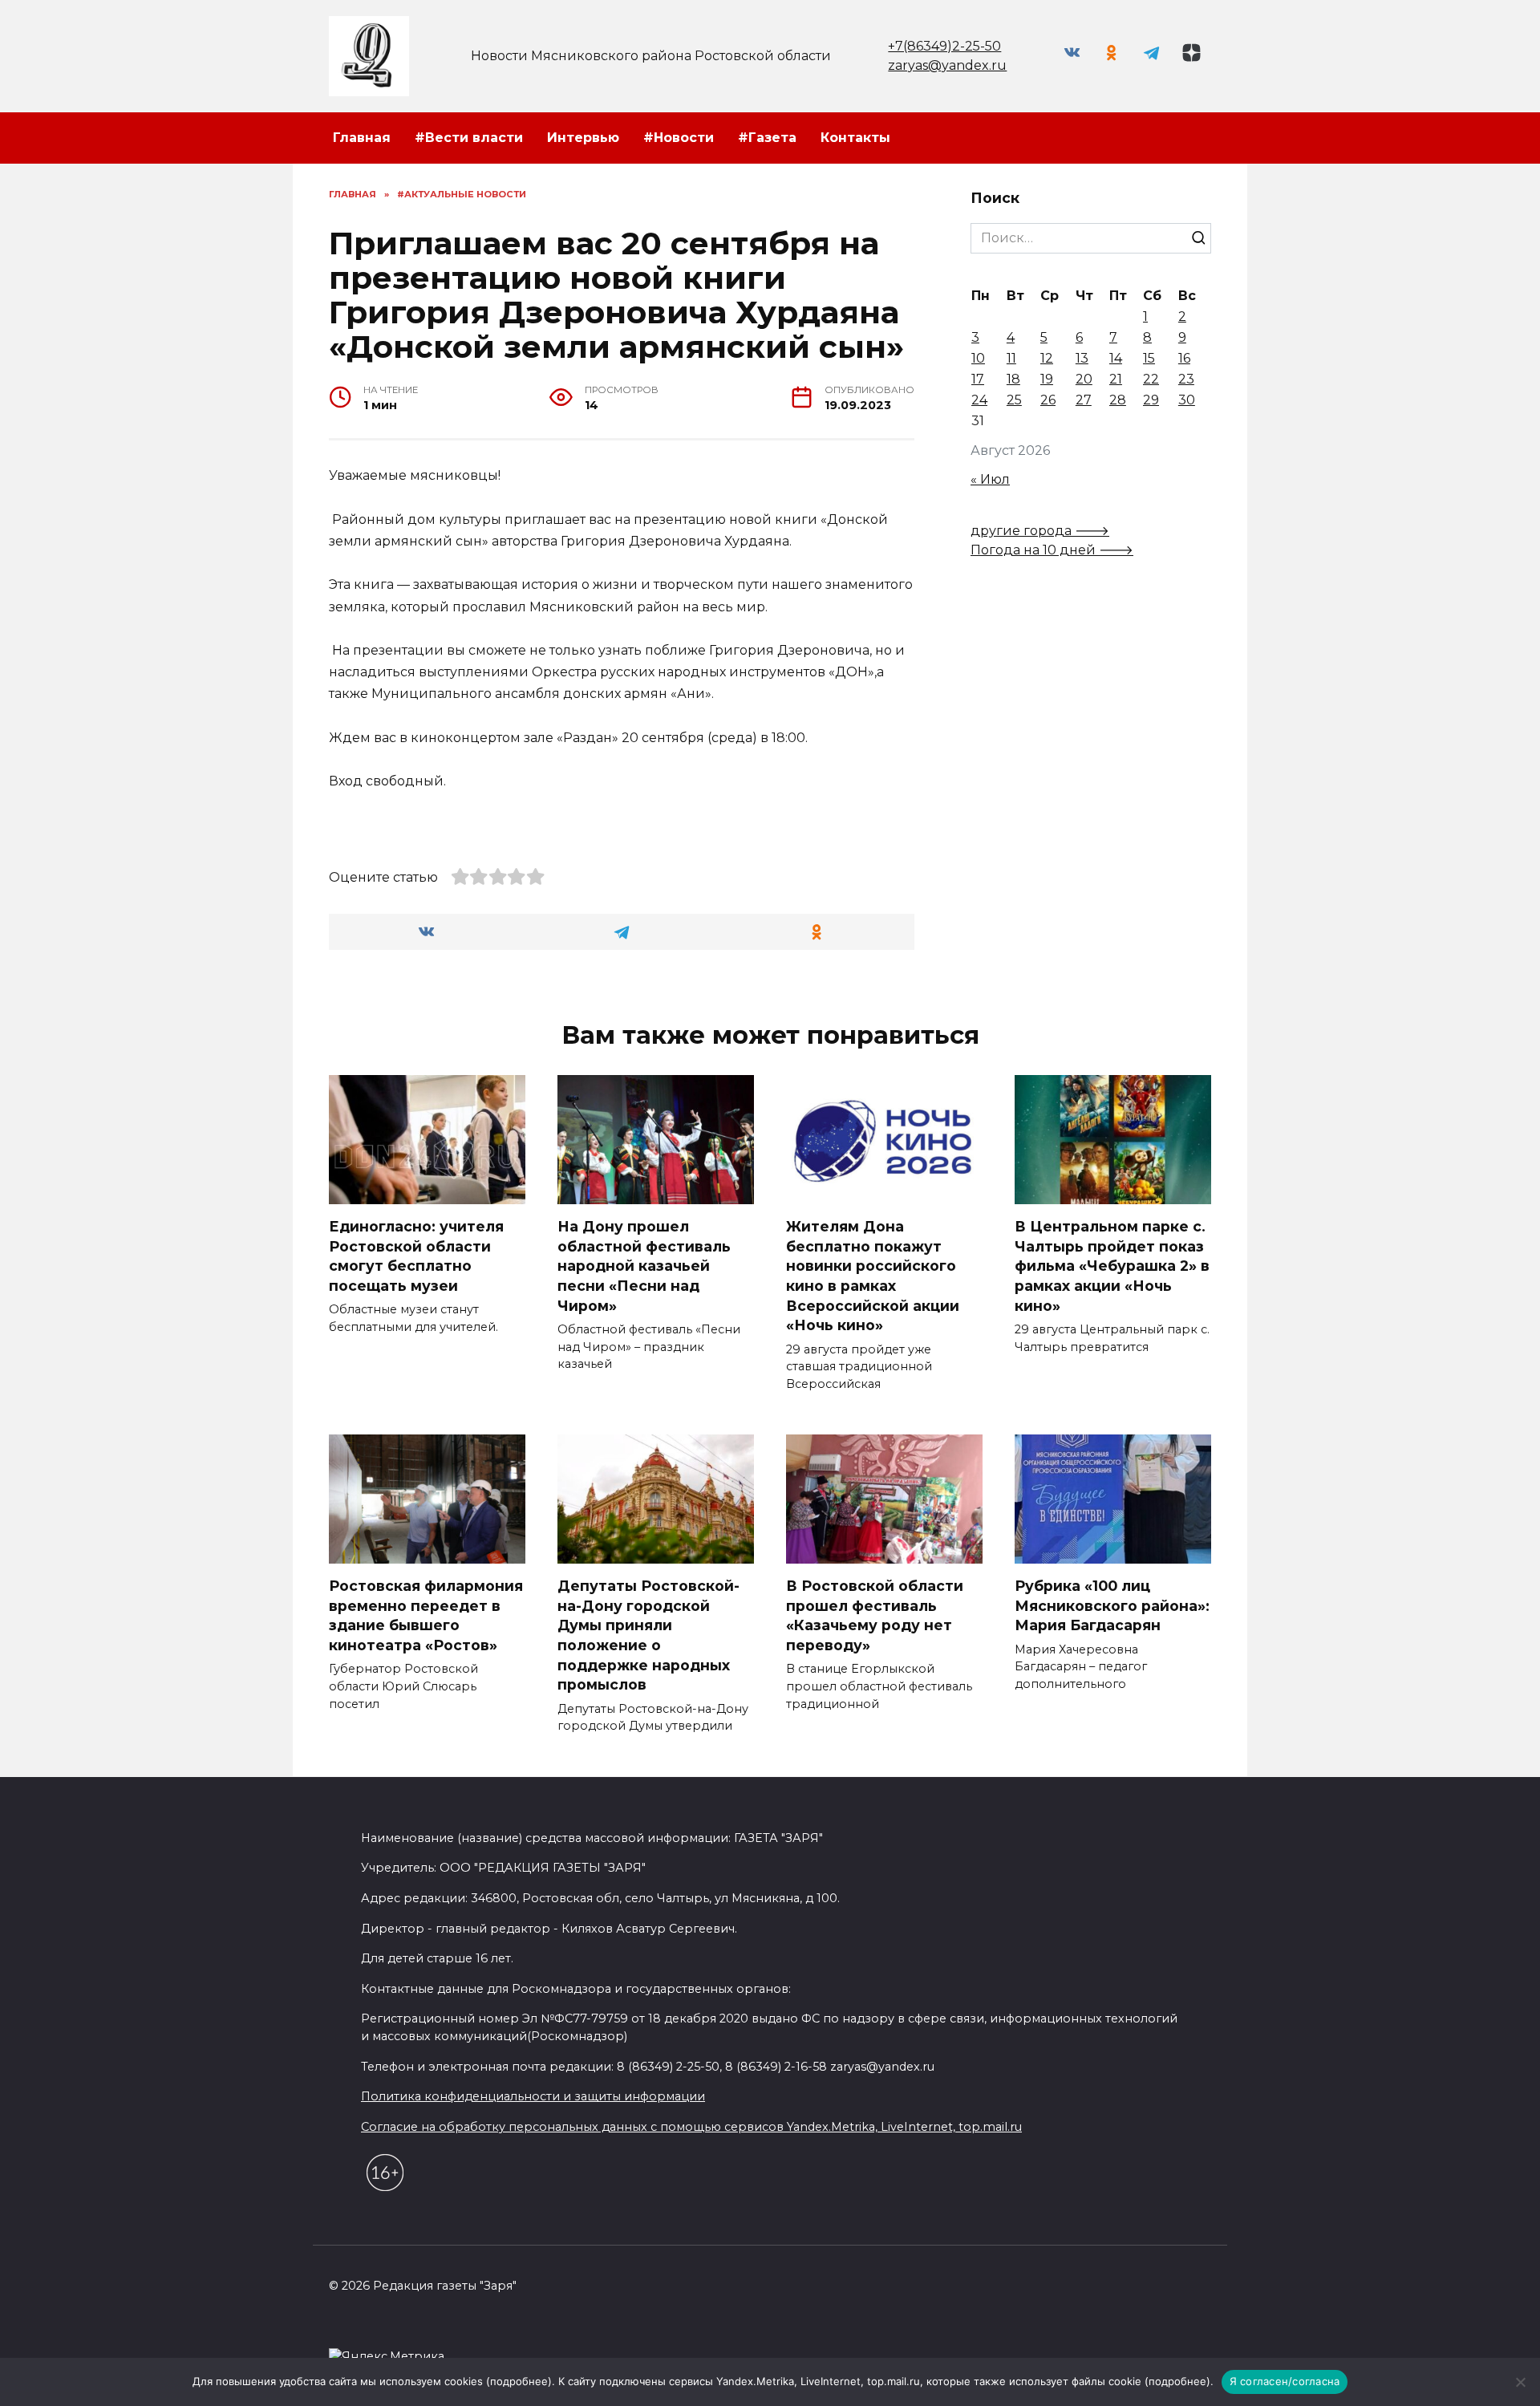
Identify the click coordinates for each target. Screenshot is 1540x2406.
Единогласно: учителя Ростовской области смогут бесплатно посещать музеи (416, 1256)
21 (1116, 379)
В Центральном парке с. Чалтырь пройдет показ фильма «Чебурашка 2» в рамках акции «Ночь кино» (1112, 1266)
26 (1048, 400)
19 (1047, 379)
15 (1149, 358)
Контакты (855, 138)
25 (1014, 400)
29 (1151, 400)
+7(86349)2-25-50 (944, 46)
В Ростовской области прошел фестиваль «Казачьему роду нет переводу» (875, 1615)
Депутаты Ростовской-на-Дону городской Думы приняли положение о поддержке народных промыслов (648, 1635)
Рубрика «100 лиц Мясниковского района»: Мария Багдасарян (1112, 1605)
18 (1013, 379)
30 (1187, 400)
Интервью (583, 138)
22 (1151, 379)
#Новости (679, 138)
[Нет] (1520, 2382)
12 (1047, 358)
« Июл (990, 479)
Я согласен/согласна (1285, 2381)
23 (1186, 379)
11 (1011, 358)
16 (1184, 358)
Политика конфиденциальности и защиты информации (533, 2096)
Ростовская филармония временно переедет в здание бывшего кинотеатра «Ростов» (426, 1615)
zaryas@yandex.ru (947, 65)
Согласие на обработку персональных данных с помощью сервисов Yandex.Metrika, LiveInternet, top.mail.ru (691, 2127)
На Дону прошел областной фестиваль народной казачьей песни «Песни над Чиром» (644, 1266)
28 (1118, 400)
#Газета (767, 138)
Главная (362, 138)
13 (1082, 358)
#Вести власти (469, 138)
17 (978, 379)
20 (1084, 379)
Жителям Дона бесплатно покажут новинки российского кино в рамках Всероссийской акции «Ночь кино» (873, 1276)
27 (1084, 400)
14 (1116, 358)
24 (979, 400)
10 (978, 358)
